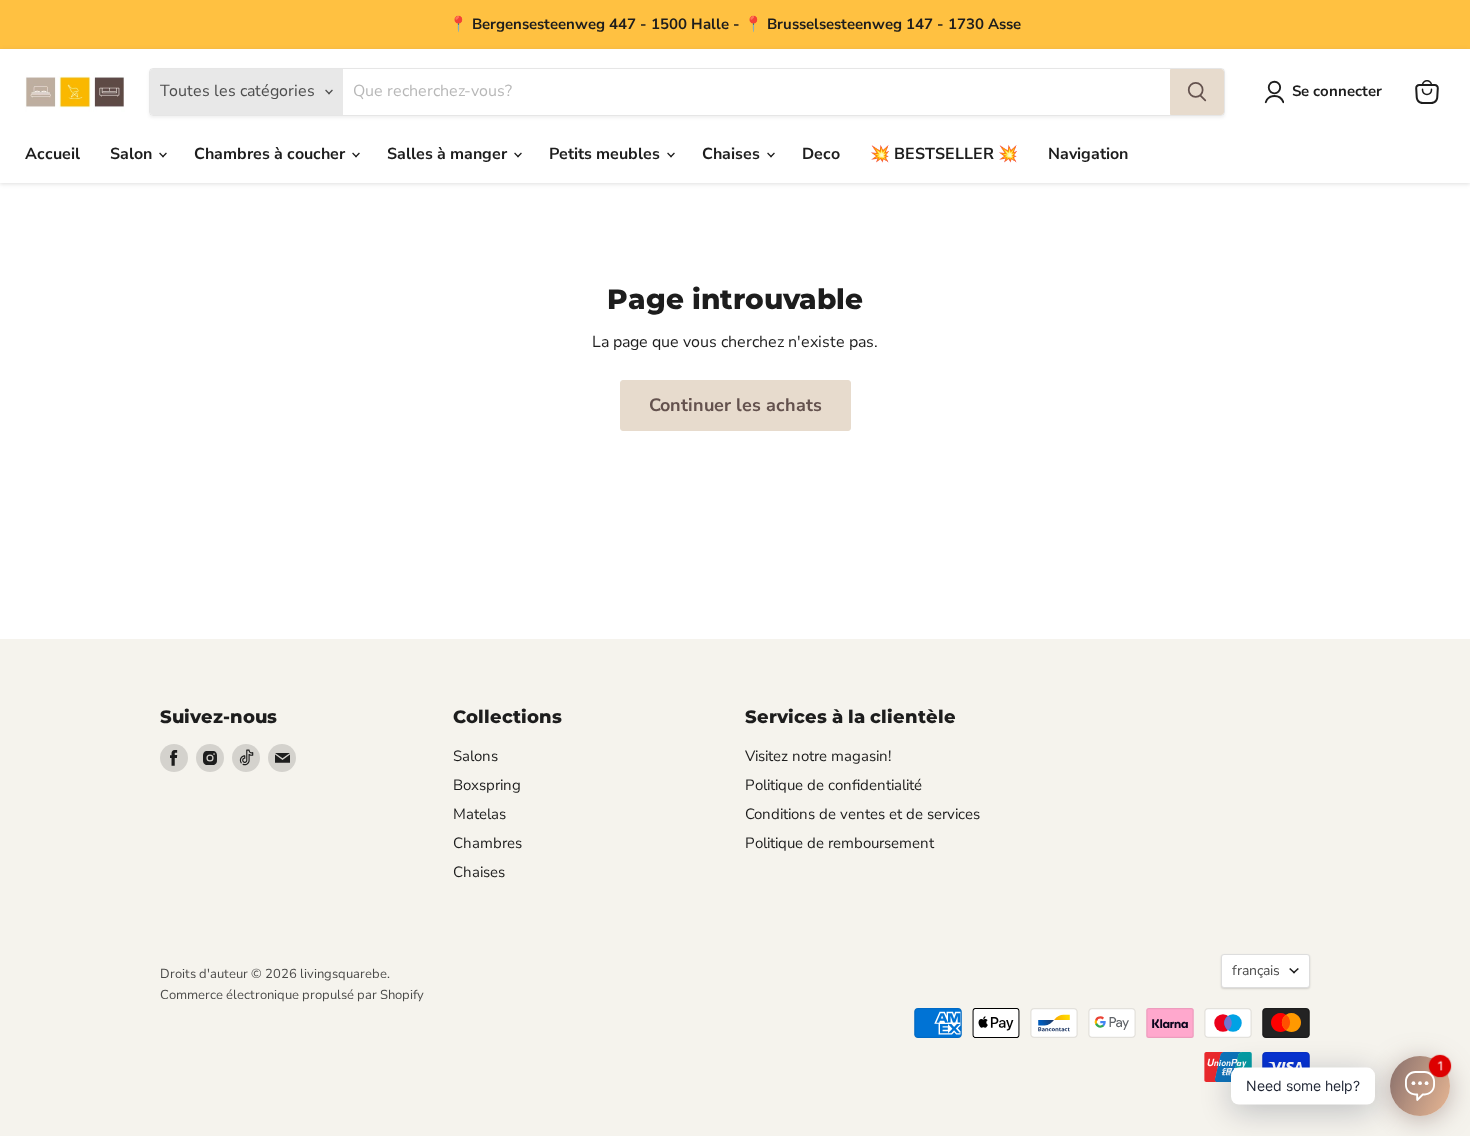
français (1256, 970)
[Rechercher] (1197, 92)
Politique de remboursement (839, 843)
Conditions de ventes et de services (862, 814)
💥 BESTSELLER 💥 (944, 154)
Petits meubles (606, 154)
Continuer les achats (735, 405)
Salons (475, 756)
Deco (821, 154)
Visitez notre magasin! (818, 756)
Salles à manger (449, 154)
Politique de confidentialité (833, 785)
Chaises (733, 154)
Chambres (487, 843)
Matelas (479, 814)
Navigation (1088, 154)
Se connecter (1337, 91)
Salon (133, 154)
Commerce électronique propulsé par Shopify (292, 995)
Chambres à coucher (271, 154)
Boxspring (487, 785)
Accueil (52, 154)
